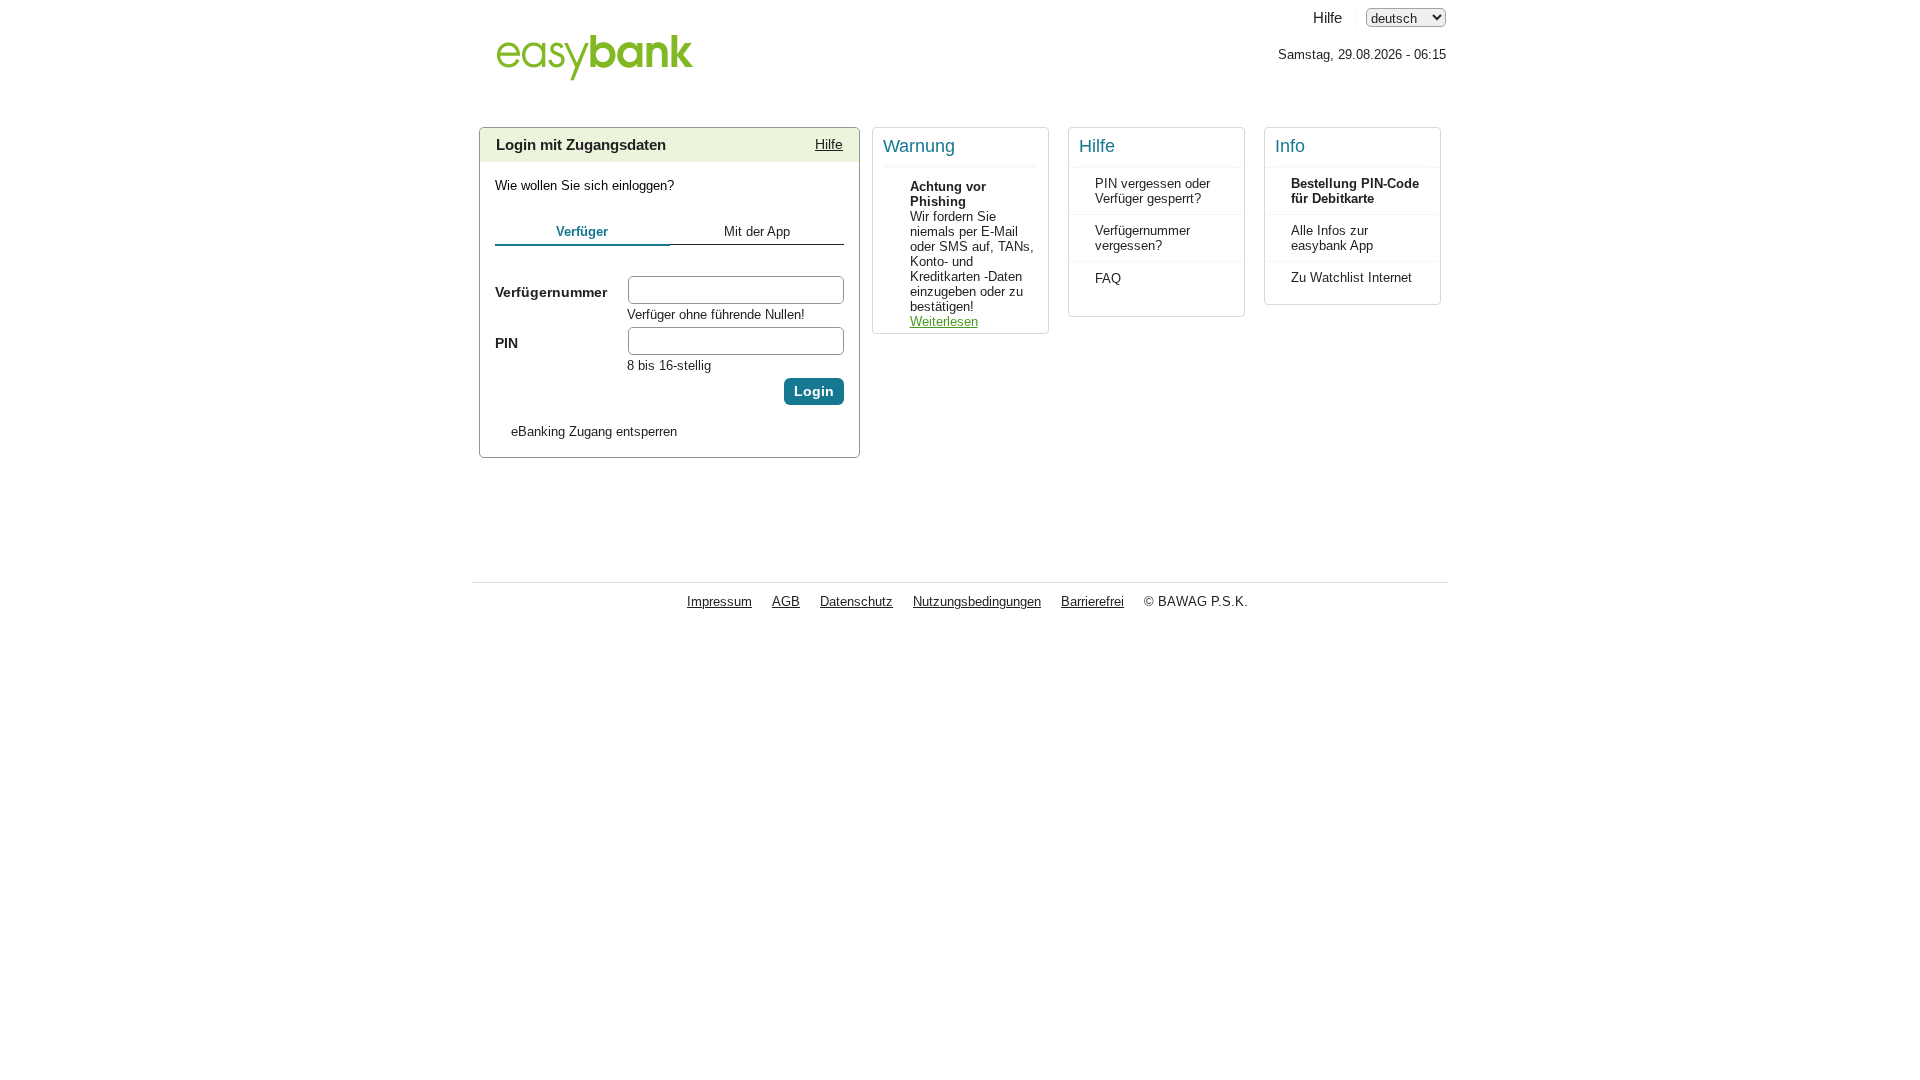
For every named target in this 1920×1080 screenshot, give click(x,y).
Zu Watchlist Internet (1351, 277)
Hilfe (1327, 18)
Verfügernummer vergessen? (1142, 238)
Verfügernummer (551, 292)
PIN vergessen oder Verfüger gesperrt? (1152, 191)
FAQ (1108, 278)
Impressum (719, 601)
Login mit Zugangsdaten (581, 145)
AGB (786, 601)
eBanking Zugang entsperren (594, 431)
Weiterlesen (944, 321)
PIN (506, 343)
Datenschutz (856, 601)
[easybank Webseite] (594, 46)
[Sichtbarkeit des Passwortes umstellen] (828, 341)
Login (814, 391)
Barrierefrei (1092, 601)
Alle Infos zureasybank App (1332, 238)
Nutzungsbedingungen (977, 601)
